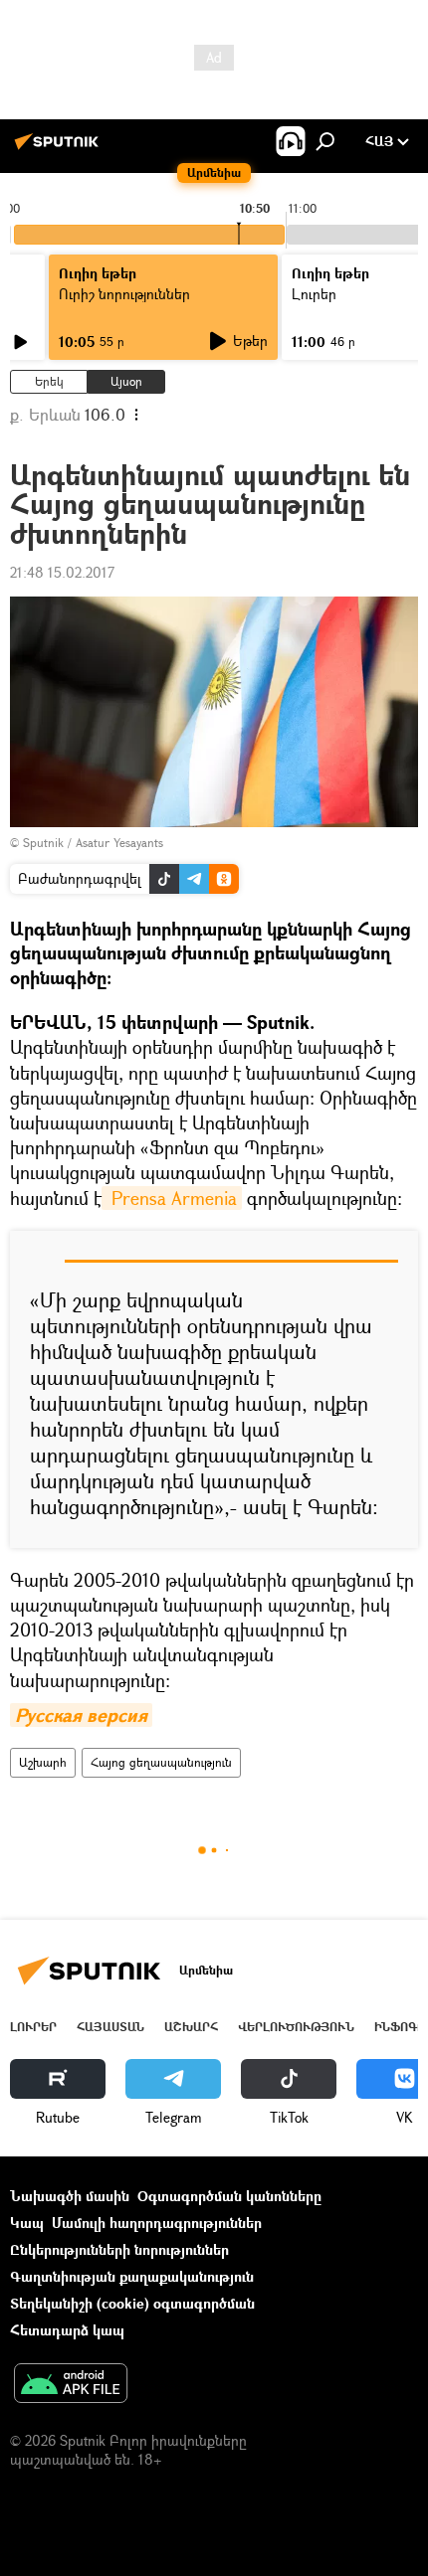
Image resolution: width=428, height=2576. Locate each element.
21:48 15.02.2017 (62, 572)
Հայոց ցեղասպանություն (161, 1762)
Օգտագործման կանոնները (229, 2196)
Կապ (27, 2223)
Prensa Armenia (172, 1198)
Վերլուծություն (296, 2027)
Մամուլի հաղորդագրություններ (157, 2223)
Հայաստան (110, 2027)
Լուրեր (33, 2027)
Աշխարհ (43, 1762)
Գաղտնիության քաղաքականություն (132, 2276)
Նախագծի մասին (70, 2196)
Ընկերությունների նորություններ (119, 2249)
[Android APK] (71, 2385)
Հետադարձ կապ (67, 2330)
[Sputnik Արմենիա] (60, 149)
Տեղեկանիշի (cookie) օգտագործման (132, 2303)
